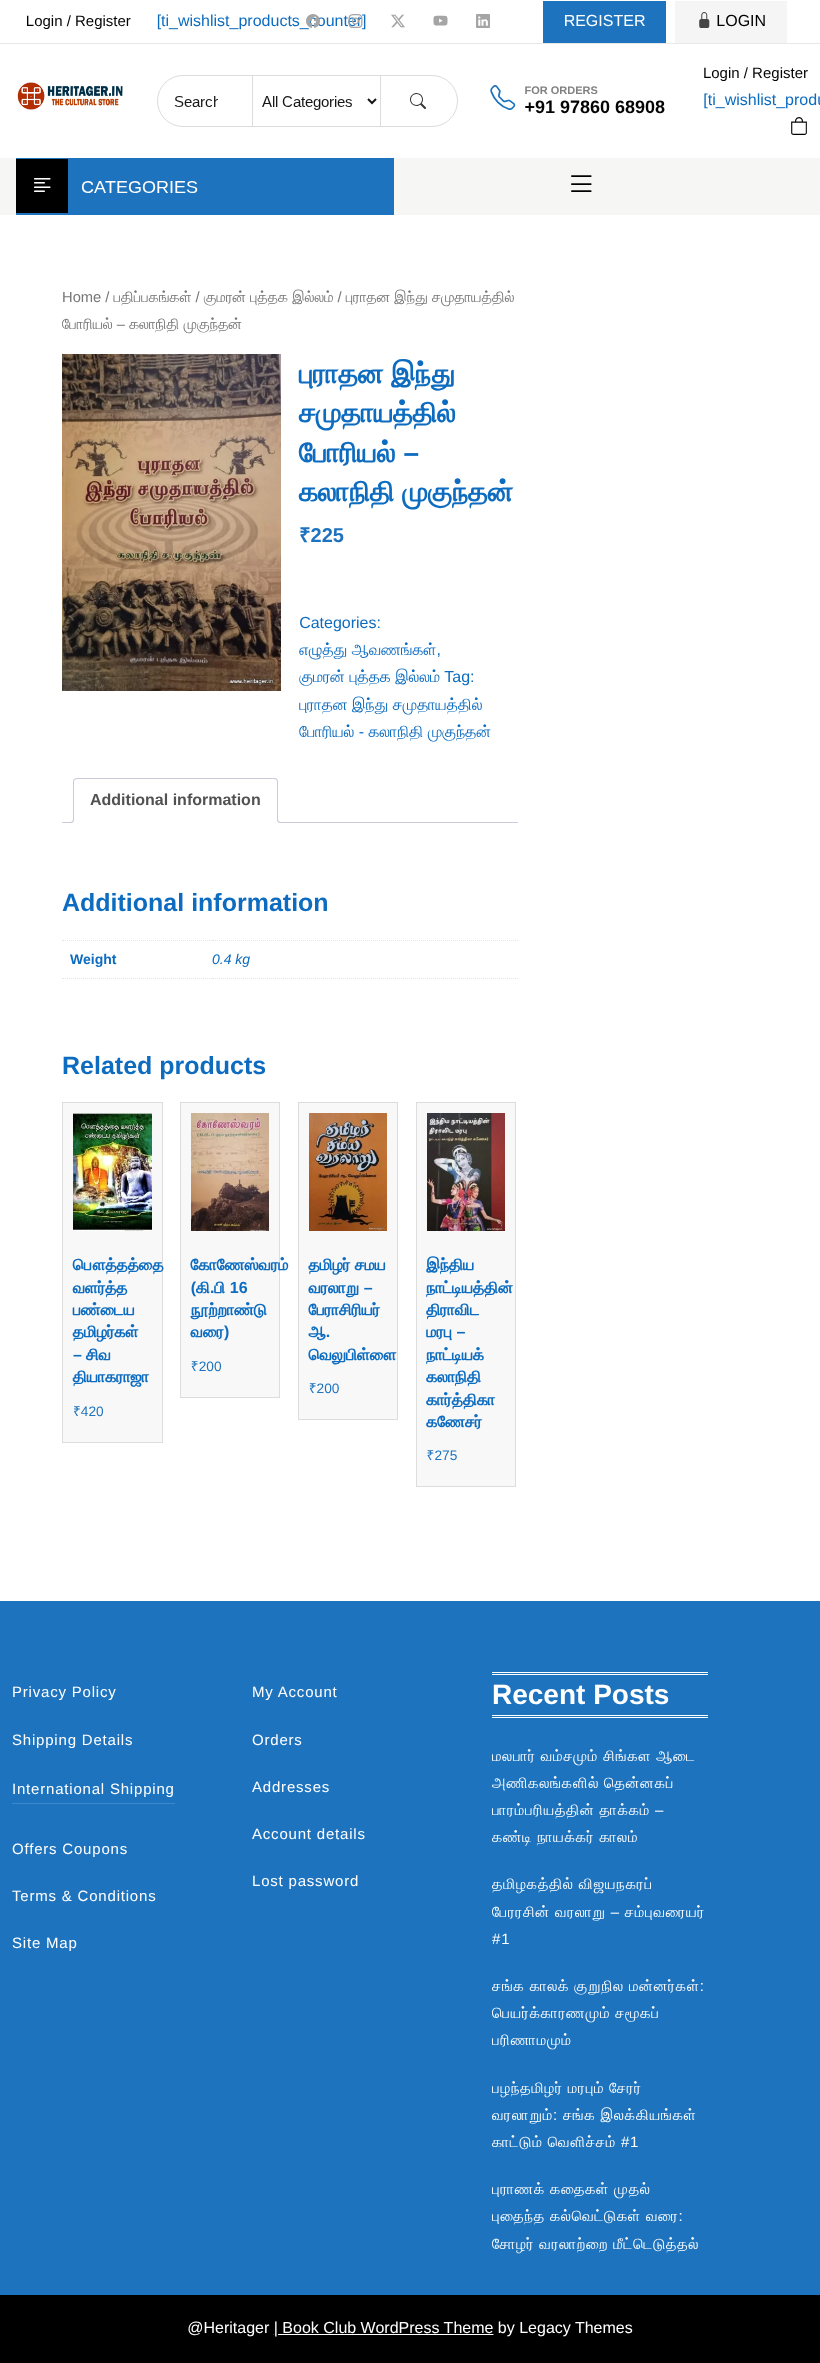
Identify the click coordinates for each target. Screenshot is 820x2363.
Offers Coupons (70, 1849)
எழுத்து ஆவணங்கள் (367, 650)
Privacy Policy (64, 1692)
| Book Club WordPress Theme (384, 2328)
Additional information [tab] (175, 800)
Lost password (305, 1881)
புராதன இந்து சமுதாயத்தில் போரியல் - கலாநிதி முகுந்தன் (395, 719)
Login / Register (78, 21)
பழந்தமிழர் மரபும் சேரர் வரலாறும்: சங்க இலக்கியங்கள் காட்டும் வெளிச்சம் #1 (594, 2115)
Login (741, 21)
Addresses (291, 1787)
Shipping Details (72, 1740)
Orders (277, 1740)
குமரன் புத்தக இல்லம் (269, 298)
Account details (309, 1834)
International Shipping (93, 1789)
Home (81, 298)
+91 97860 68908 (594, 107)
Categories (139, 187)
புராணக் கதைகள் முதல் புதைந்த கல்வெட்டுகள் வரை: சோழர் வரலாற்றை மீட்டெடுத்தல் (595, 2216)
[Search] (418, 101)
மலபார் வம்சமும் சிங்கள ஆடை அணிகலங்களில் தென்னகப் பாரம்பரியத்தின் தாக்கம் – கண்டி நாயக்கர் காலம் (594, 1797)
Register (605, 21)
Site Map (45, 1943)
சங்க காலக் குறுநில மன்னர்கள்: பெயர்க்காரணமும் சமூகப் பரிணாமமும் (598, 2013)
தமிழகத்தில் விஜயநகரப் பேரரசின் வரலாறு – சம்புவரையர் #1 (598, 1911)
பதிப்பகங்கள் (153, 298)
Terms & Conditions (84, 1896)
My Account (295, 1692)
